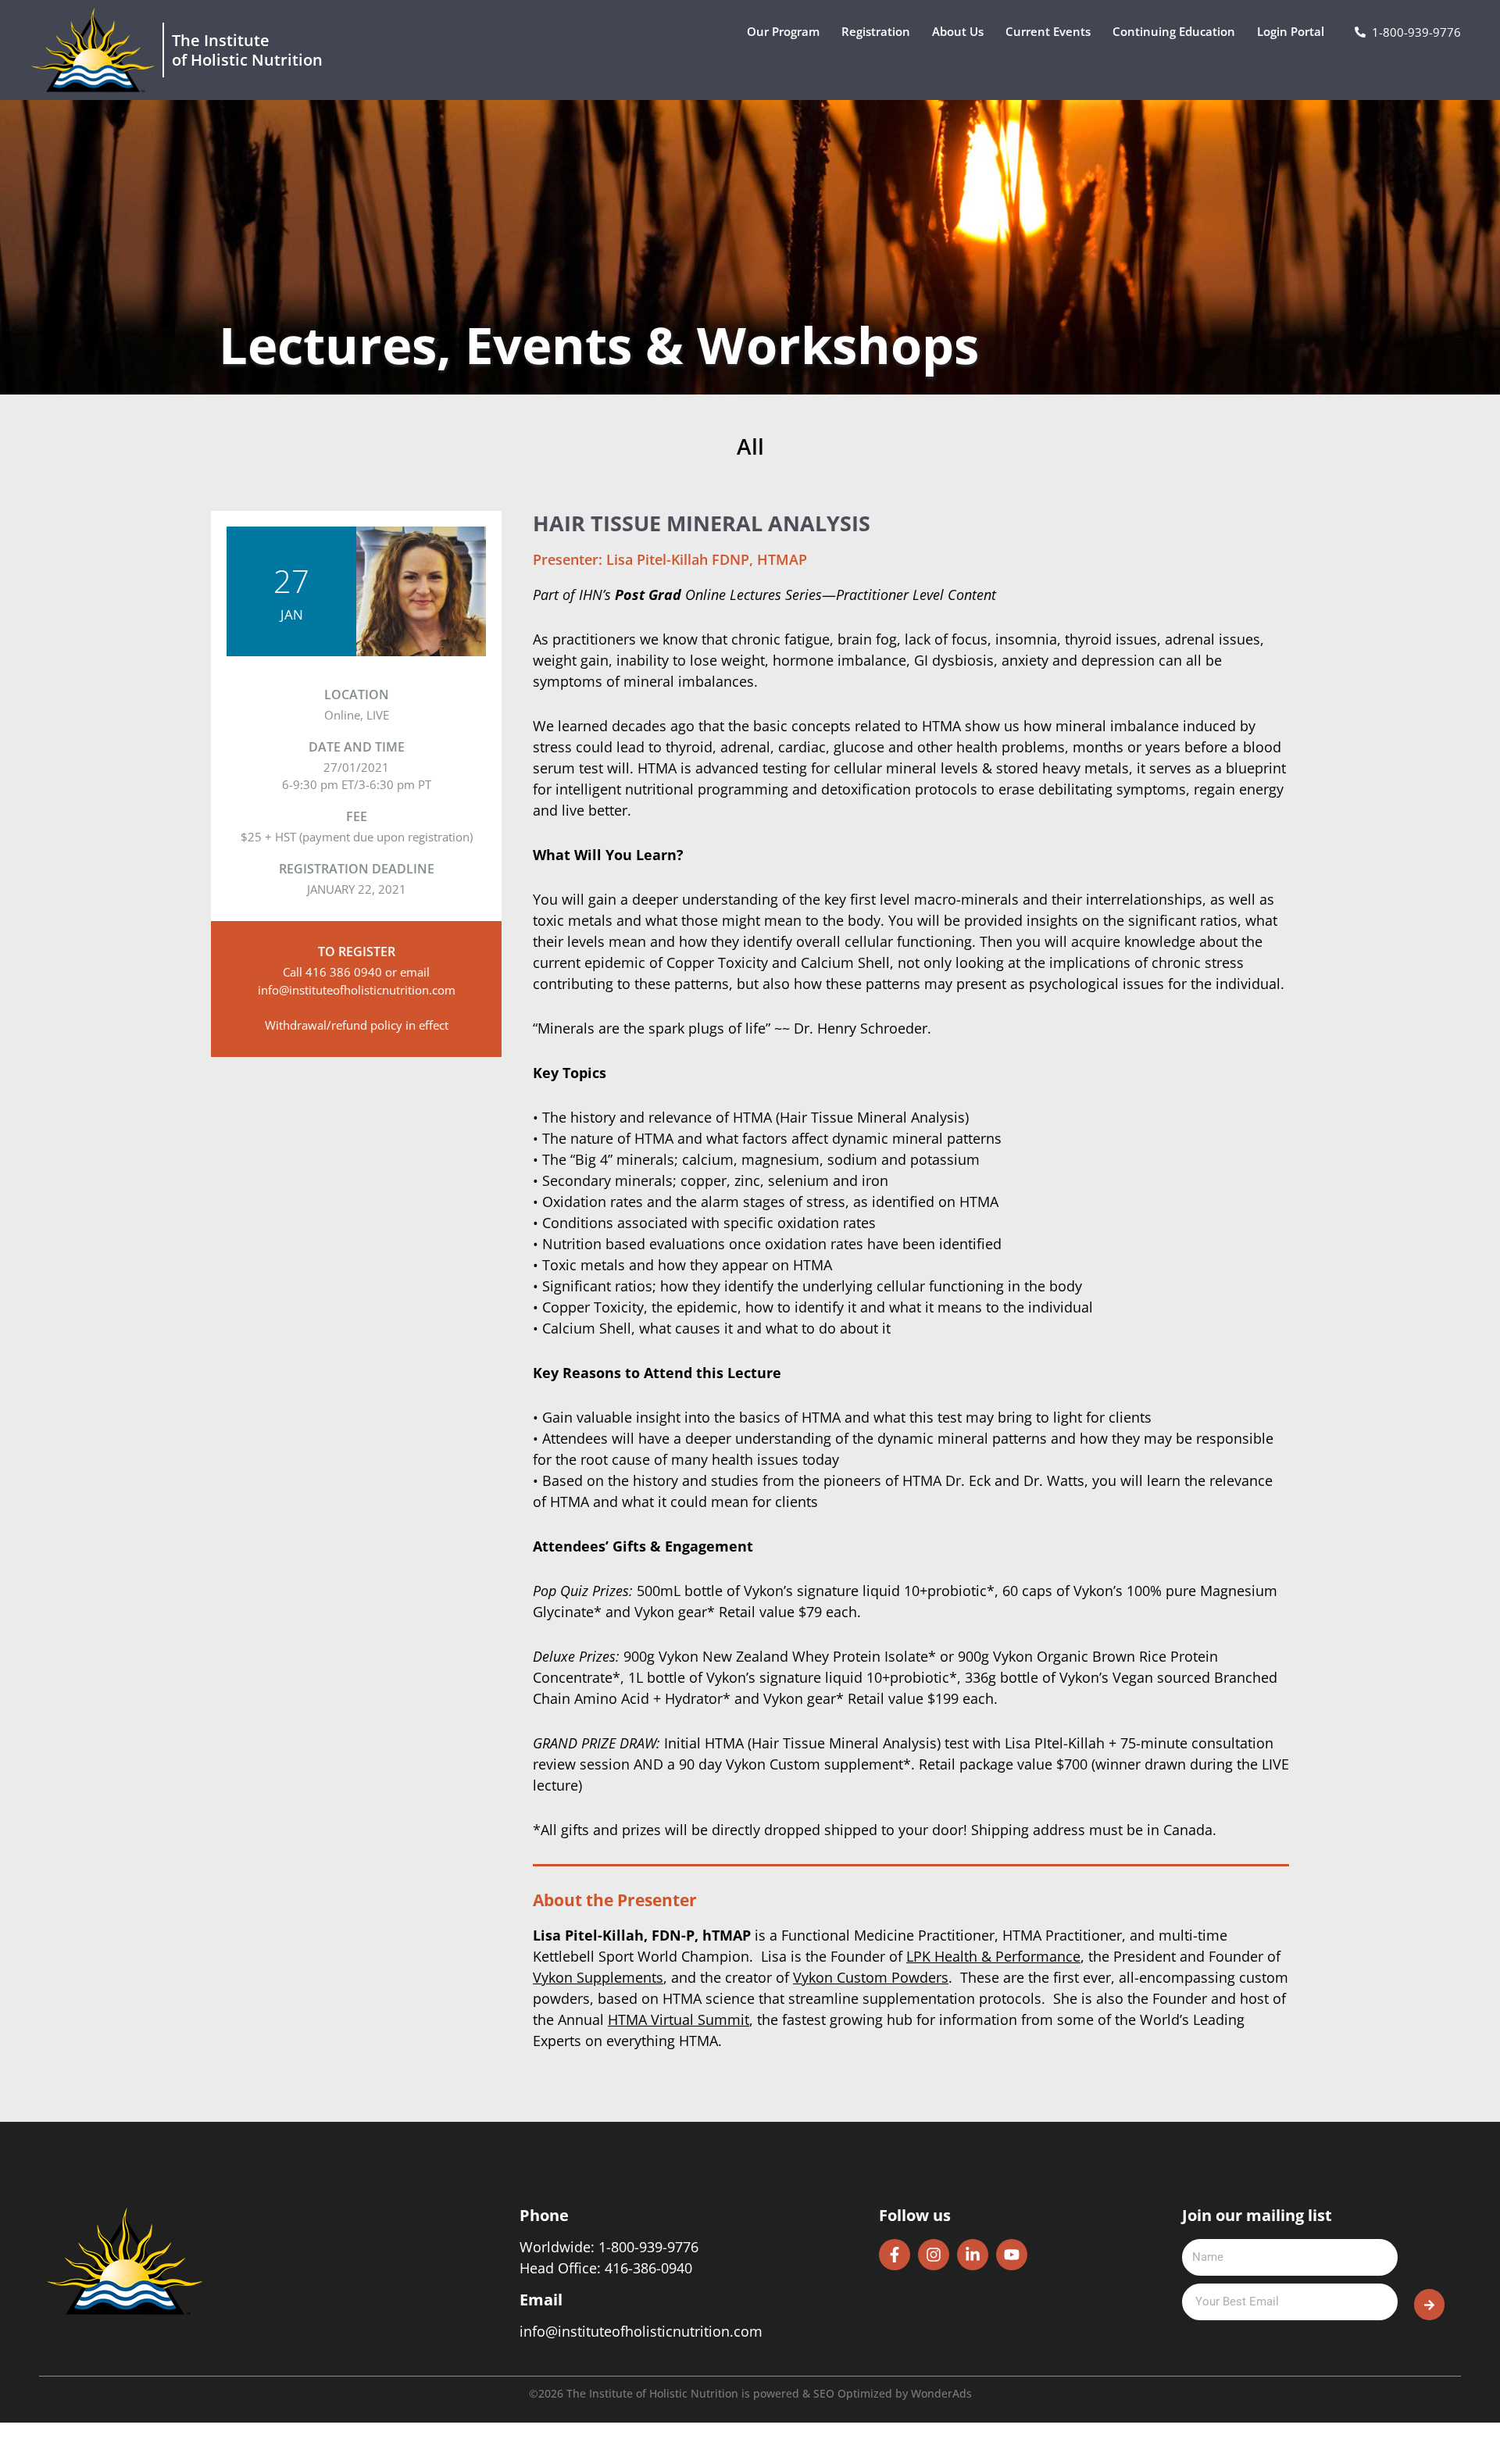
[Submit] (1429, 2305)
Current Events (1048, 31)
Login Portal (1291, 31)
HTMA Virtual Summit (679, 2019)
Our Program (783, 31)
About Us (958, 31)
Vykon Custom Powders (871, 1977)
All (750, 447)
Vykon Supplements (598, 1977)
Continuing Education (1174, 31)
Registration (876, 31)
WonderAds (941, 2393)
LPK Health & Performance (993, 1956)
